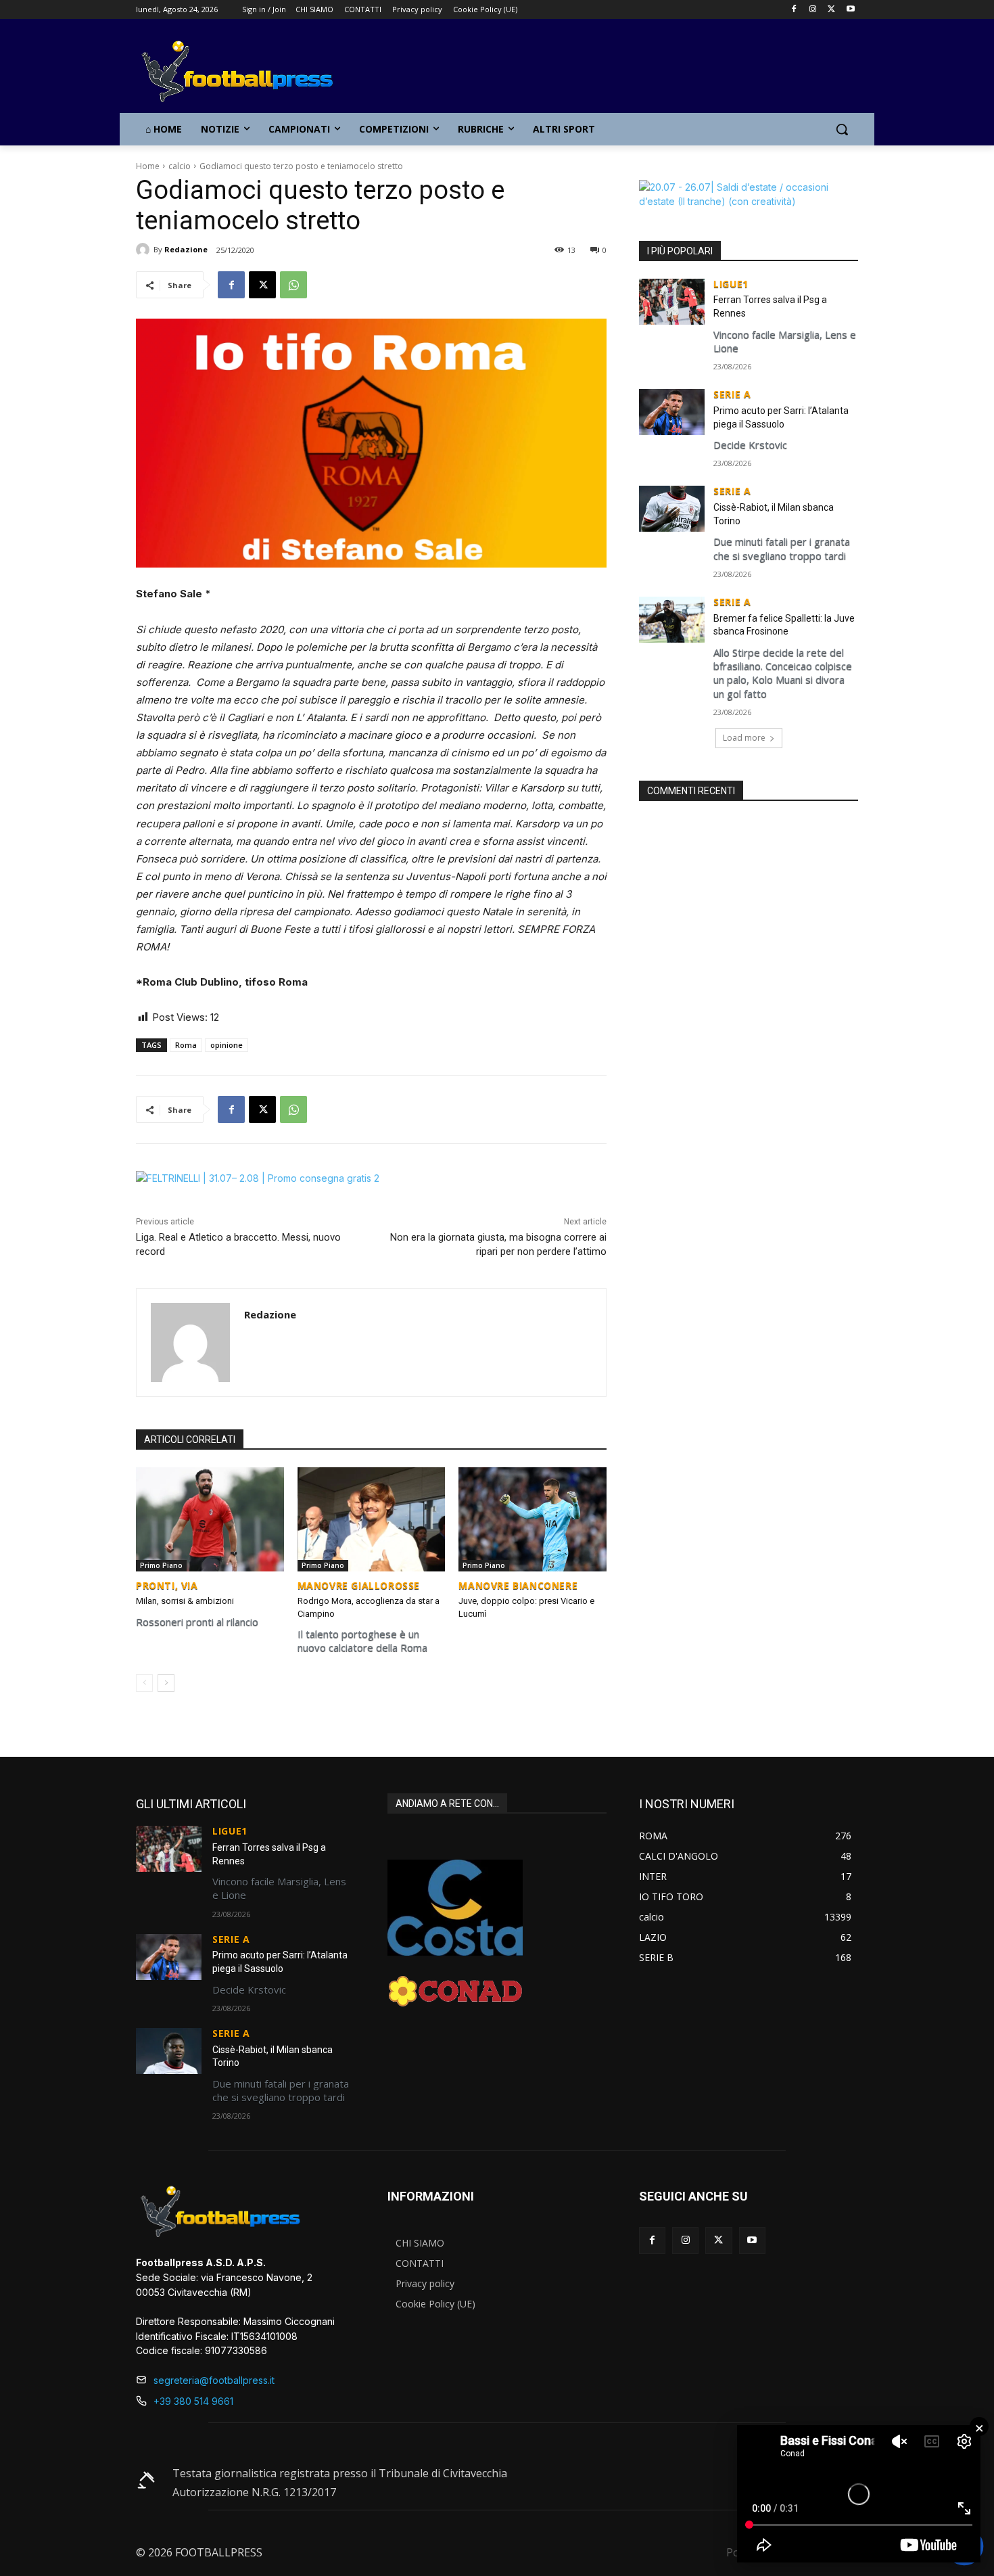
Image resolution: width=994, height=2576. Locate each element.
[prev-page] (144, 1683)
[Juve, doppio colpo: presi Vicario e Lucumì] (532, 1519)
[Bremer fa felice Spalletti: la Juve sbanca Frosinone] (672, 620)
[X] (831, 10)
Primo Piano (161, 1565)
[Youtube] (850, 10)
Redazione (186, 249)
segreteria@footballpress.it (214, 2380)
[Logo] (244, 72)
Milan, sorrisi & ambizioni (185, 1601)
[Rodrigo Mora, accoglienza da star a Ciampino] (372, 1519)
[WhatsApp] (293, 285)
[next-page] (166, 1683)
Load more (744, 738)
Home (148, 166)
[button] (842, 129)
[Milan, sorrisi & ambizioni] (210, 1519)
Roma (186, 1045)
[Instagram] (813, 10)
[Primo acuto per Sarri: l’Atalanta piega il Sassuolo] (672, 412)
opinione (227, 1045)
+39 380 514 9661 (193, 2401)
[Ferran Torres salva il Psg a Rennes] (672, 302)
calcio (180, 166)
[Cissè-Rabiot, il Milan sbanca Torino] (672, 509)
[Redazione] (145, 250)
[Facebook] (794, 10)
